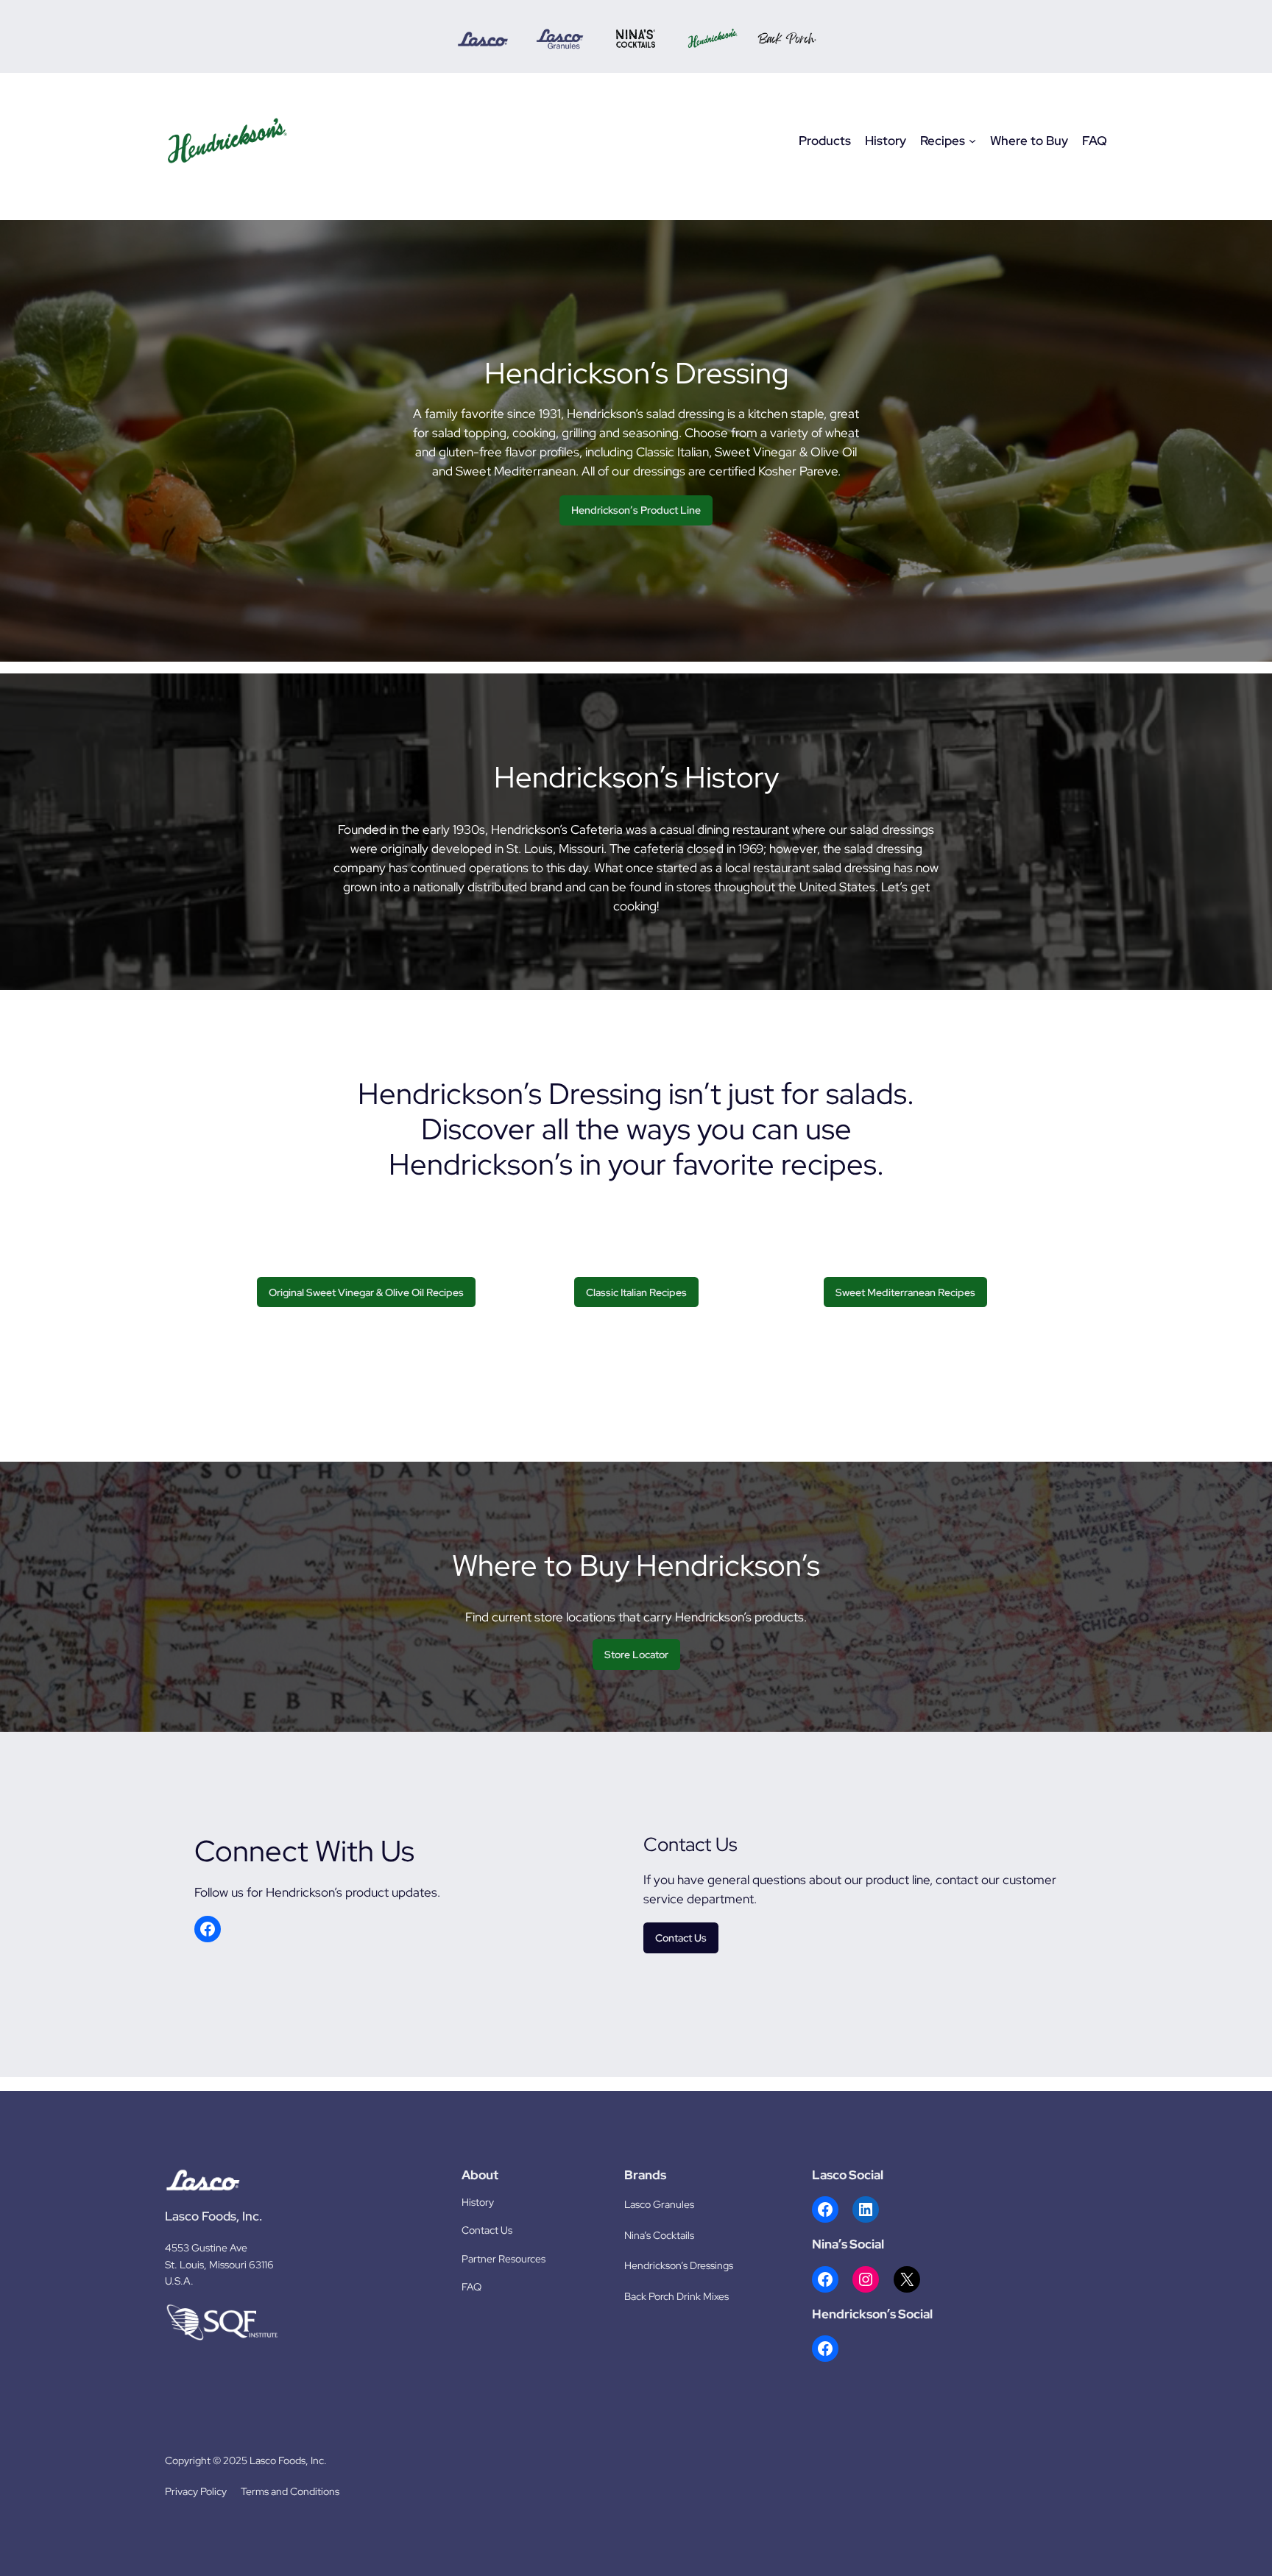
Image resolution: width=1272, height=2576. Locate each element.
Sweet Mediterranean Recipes (905, 1292)
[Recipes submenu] (972, 141)
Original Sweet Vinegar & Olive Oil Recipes (366, 1292)
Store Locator (636, 1654)
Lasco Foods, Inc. (213, 2216)
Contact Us (681, 1938)
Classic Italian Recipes (636, 1292)
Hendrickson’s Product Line (636, 510)
